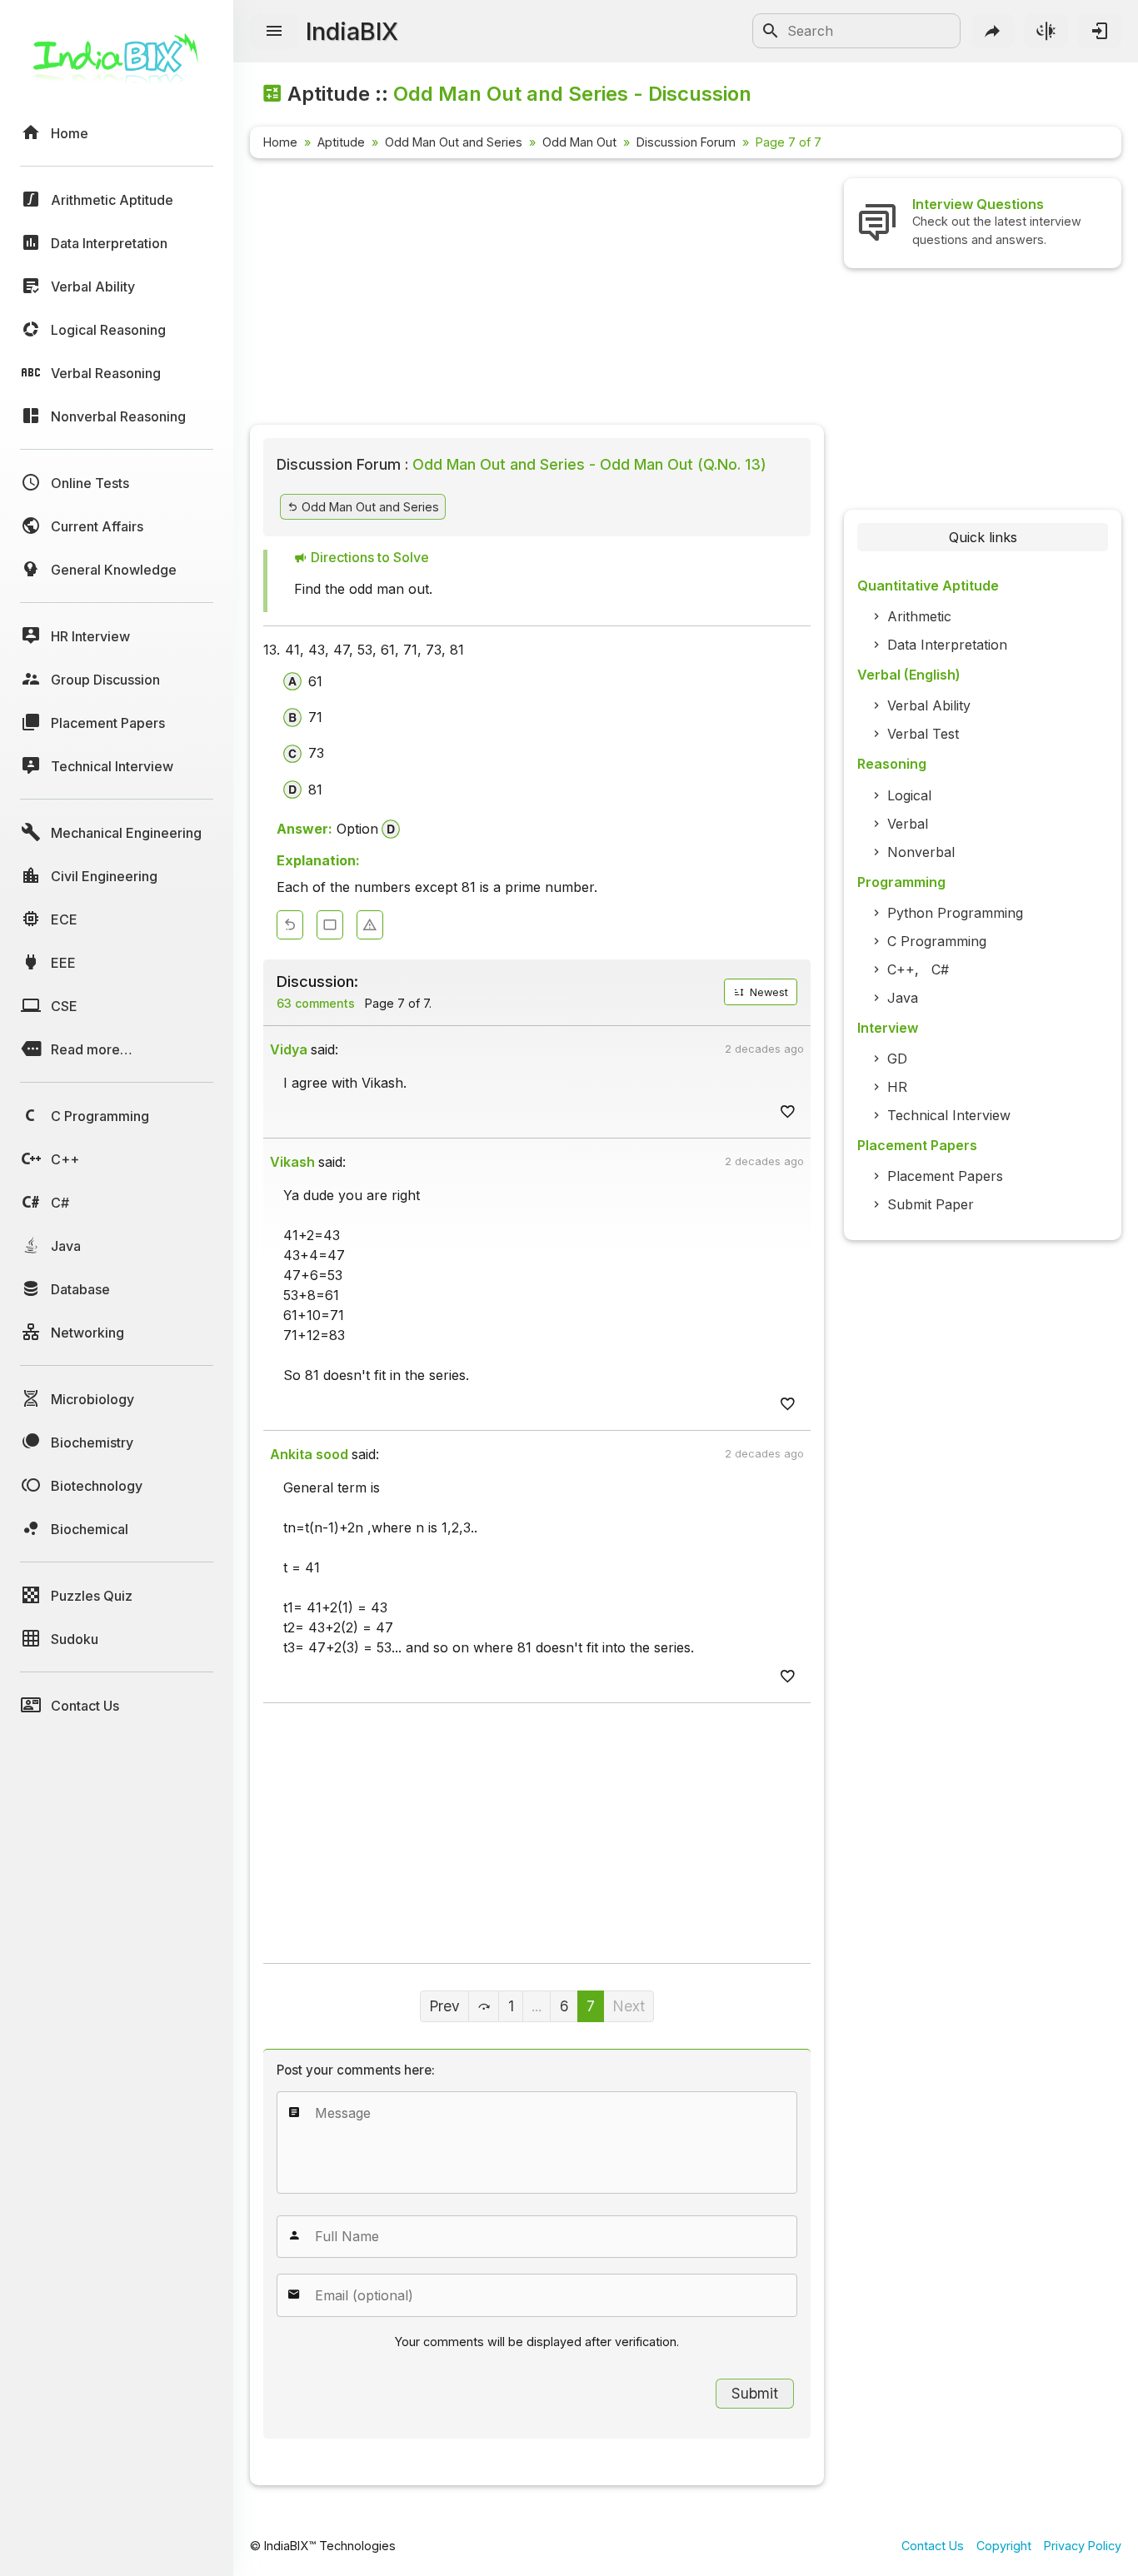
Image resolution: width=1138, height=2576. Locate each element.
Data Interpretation (947, 645)
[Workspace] (330, 925)
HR (897, 1087)
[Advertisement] (537, 295)
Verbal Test (923, 734)
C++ (901, 969)
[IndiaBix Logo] (117, 65)
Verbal (908, 824)
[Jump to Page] (484, 2006)
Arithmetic (919, 616)
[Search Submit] (771, 31)
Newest (767, 992)
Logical (909, 795)
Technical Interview (949, 1115)
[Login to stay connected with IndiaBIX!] (1100, 31)
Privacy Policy (1083, 2546)
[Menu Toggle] (274, 32)
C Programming (937, 941)
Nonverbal (921, 852)
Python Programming (955, 913)
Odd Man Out (579, 142)
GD (897, 1059)
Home (280, 142)
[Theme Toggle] (1046, 31)
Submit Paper (931, 1204)
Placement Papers (945, 1176)
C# (940, 969)
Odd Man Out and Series (454, 142)
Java (903, 998)
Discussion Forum (686, 142)
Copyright (1004, 2546)
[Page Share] (993, 31)
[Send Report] (370, 925)
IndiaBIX (352, 31)
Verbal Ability (929, 705)
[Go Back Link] (290, 925)
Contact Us (933, 2546)
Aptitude (341, 142)
